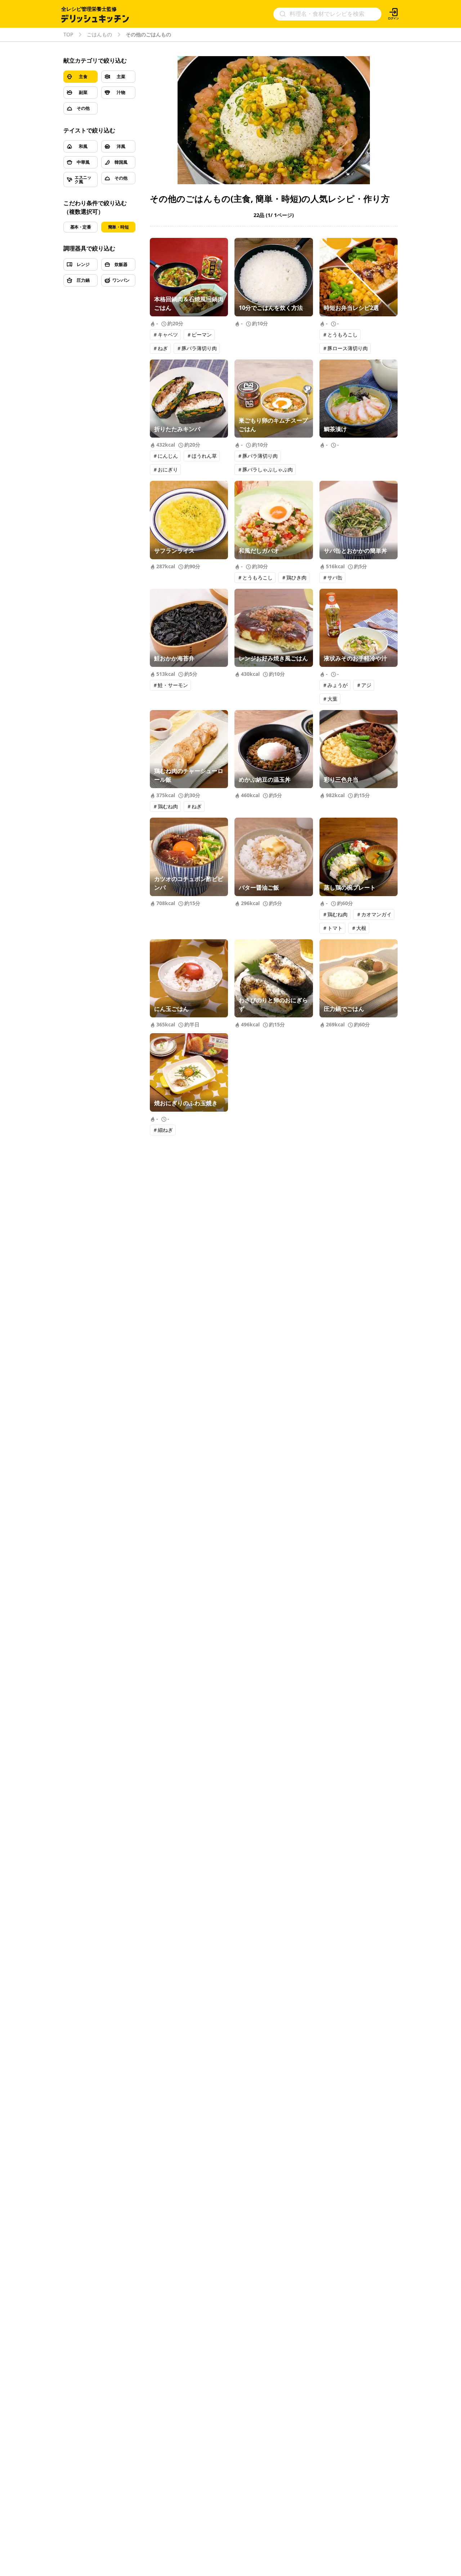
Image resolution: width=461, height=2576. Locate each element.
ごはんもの (99, 35)
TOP (68, 35)
